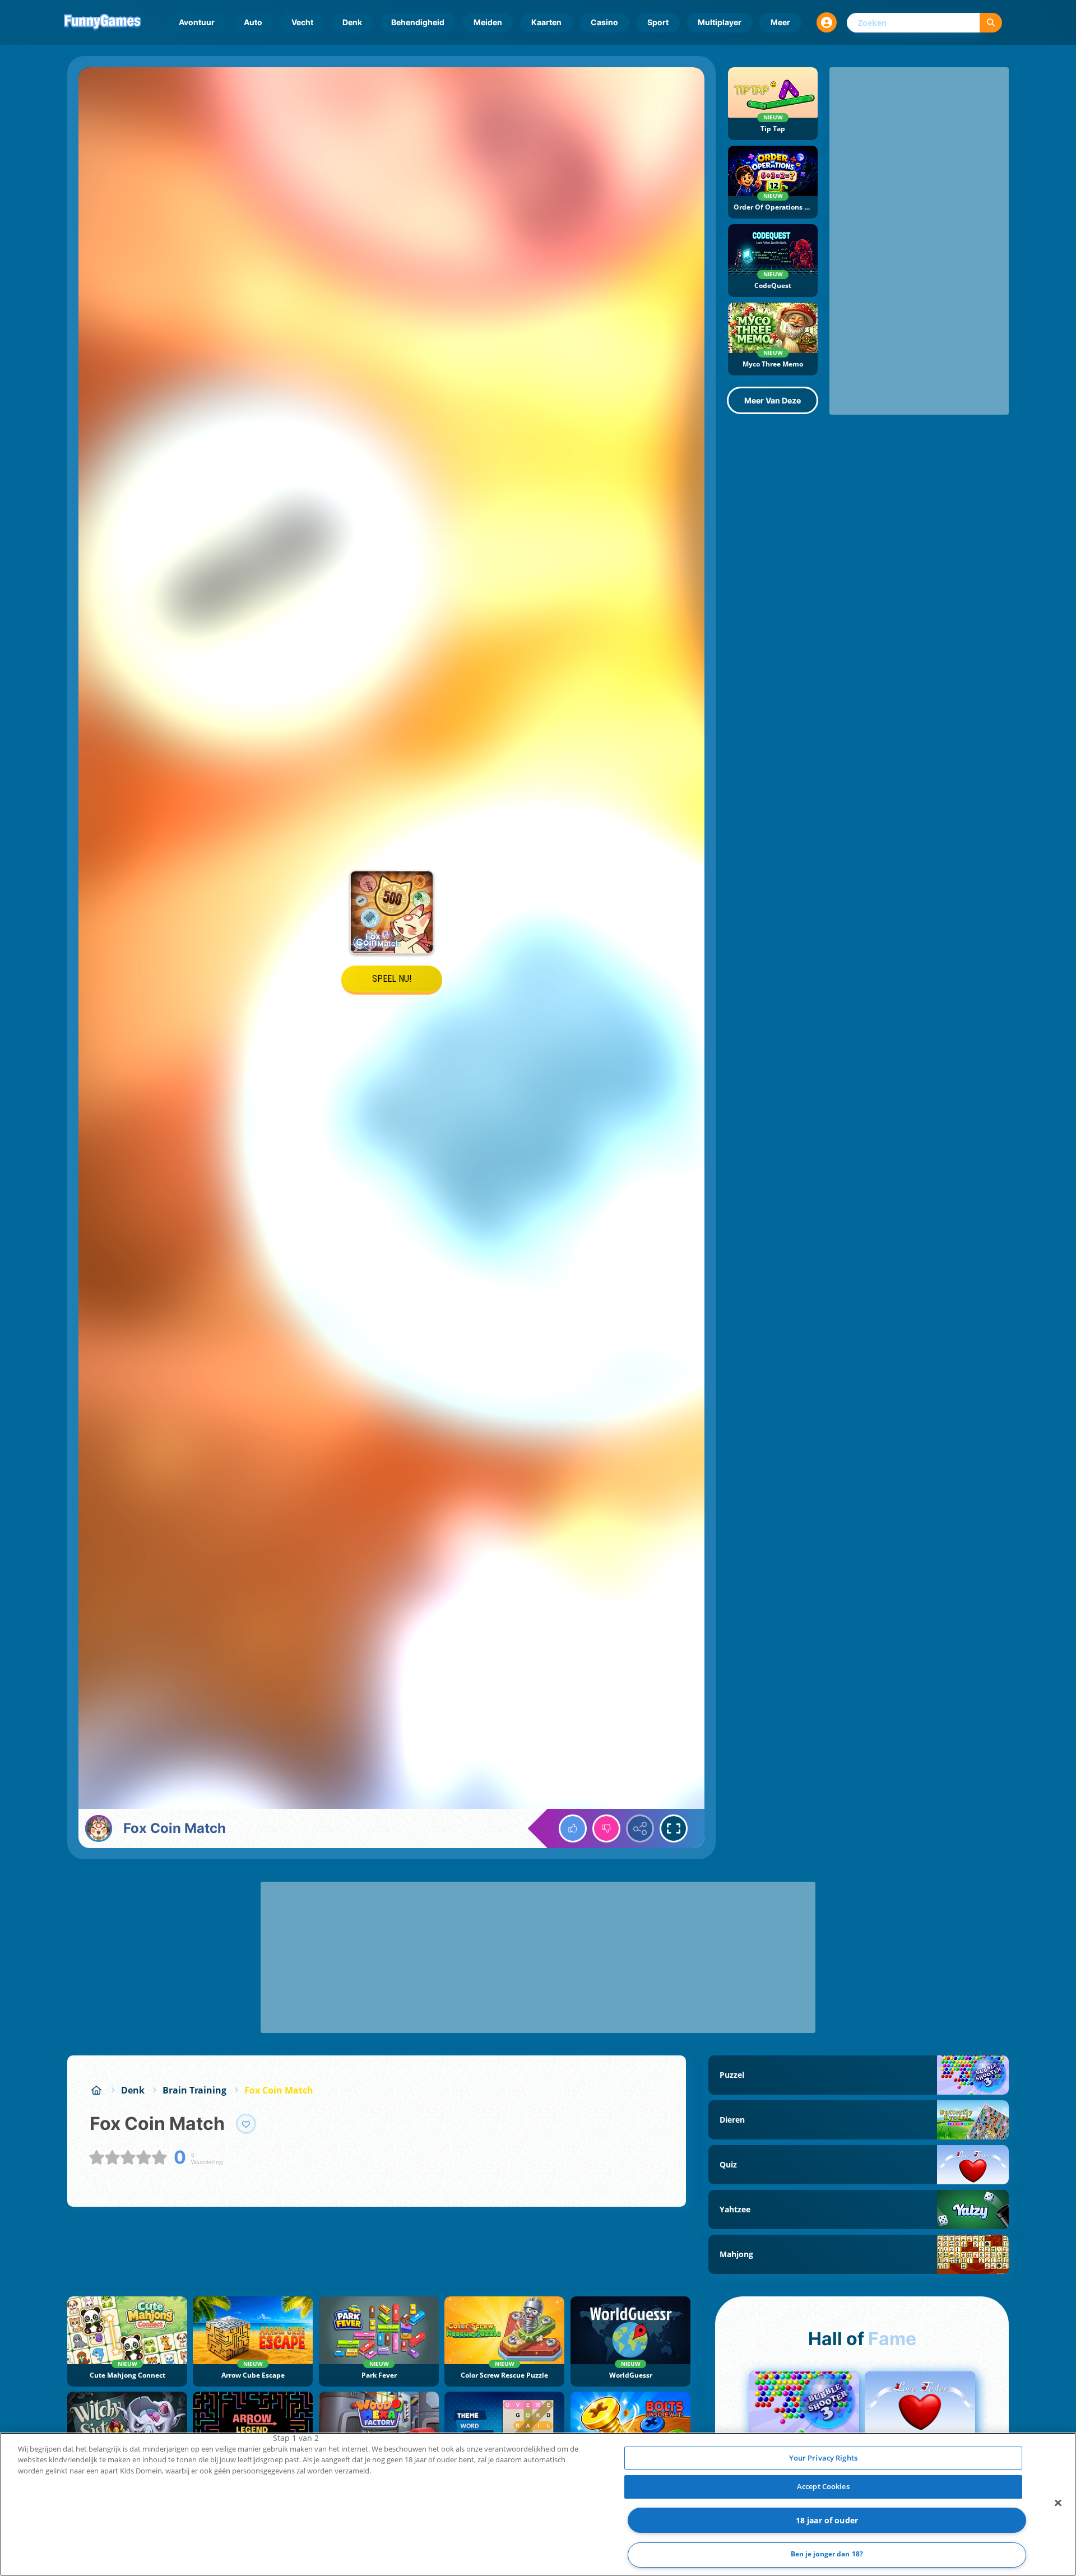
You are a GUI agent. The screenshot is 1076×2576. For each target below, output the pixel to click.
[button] (827, 22)
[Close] (1058, 2503)
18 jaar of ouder (827, 2520)
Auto (253, 22)
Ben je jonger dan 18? (827, 2554)
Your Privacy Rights (823, 2458)
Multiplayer (720, 22)
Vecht (302, 22)
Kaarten (546, 22)
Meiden (488, 22)
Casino (604, 22)
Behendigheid (418, 22)
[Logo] (103, 22)
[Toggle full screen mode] (674, 1828)
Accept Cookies (823, 2486)
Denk (352, 22)
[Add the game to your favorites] (246, 2124)
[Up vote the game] (573, 1828)
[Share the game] (640, 1828)
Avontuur (197, 22)
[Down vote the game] (606, 1828)
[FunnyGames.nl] (96, 2090)
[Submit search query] (991, 23)
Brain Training (194, 2090)
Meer (780, 22)
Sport (658, 22)
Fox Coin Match (279, 2090)
